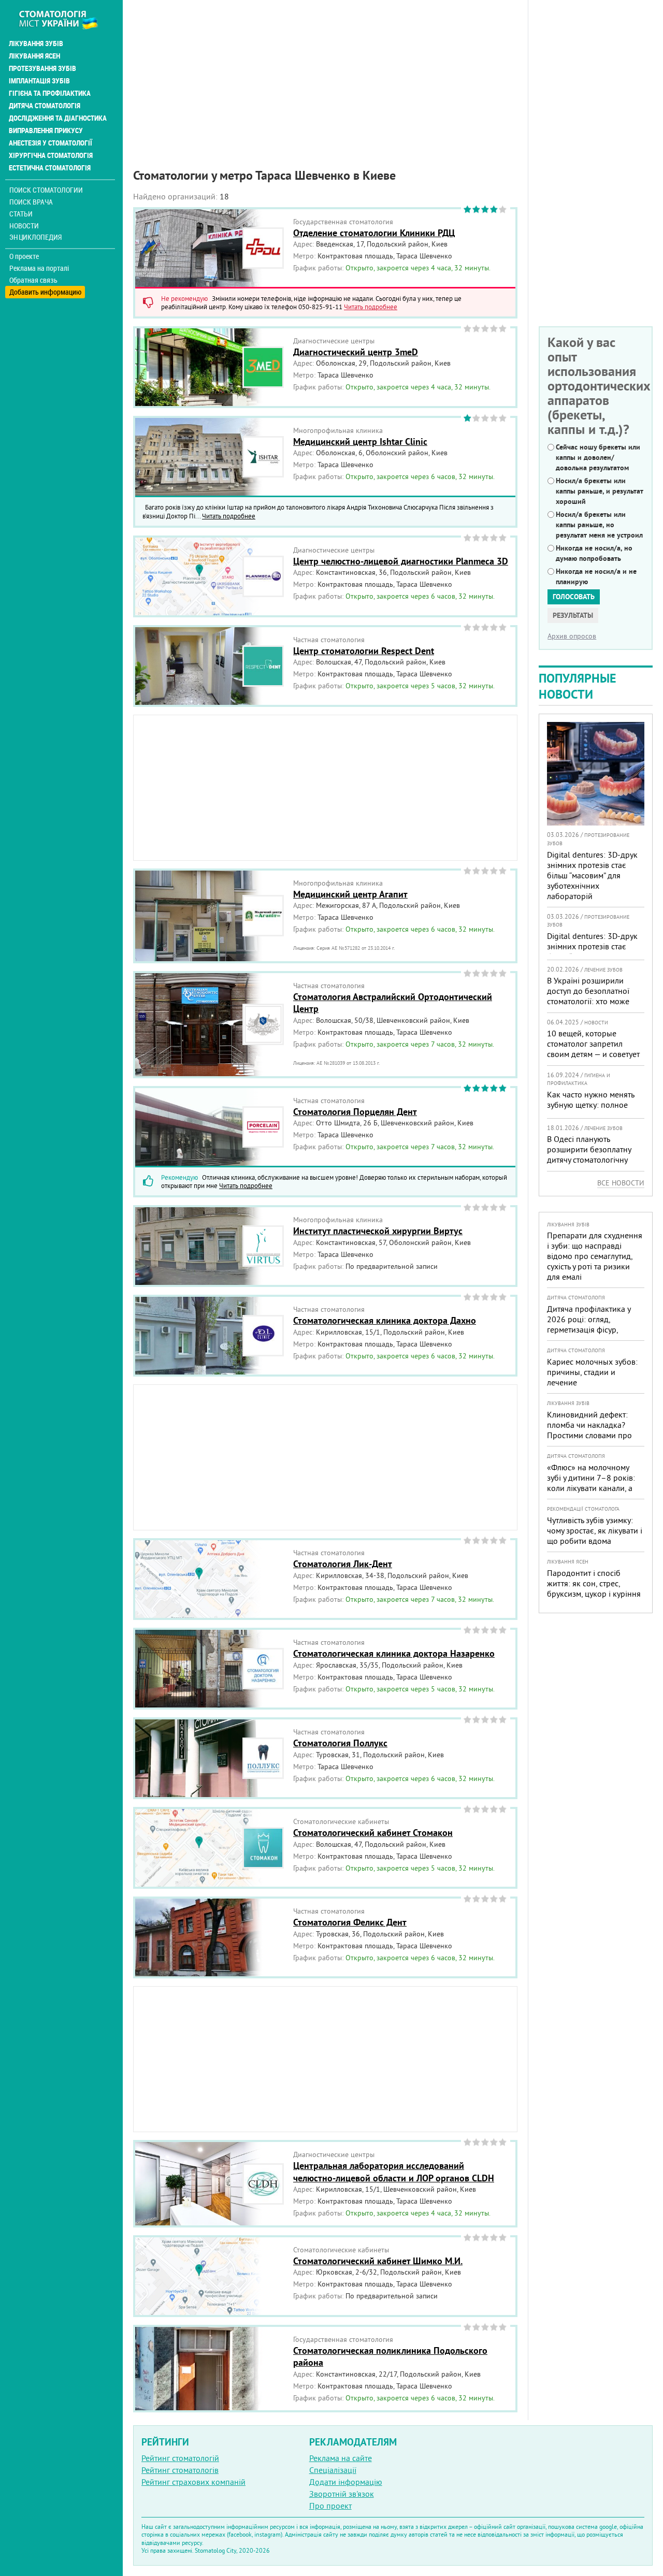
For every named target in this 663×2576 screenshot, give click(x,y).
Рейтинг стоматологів (180, 2470)
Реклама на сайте (341, 2458)
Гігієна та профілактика (50, 93)
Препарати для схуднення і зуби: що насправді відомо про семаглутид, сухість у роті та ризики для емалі (595, 1256)
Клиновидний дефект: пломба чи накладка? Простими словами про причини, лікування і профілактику (589, 1435)
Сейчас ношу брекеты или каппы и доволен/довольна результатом (598, 457)
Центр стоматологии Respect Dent (364, 651)
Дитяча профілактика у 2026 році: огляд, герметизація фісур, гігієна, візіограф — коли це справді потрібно (591, 1329)
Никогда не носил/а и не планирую (596, 576)
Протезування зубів (42, 68)
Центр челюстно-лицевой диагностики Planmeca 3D (401, 561)
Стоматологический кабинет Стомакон (373, 1833)
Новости (24, 226)
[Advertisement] (325, 73)
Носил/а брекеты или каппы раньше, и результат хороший (600, 491)
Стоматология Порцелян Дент (355, 1112)
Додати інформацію (346, 2482)
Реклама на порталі (39, 268)
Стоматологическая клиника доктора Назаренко (394, 1653)
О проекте (24, 256)
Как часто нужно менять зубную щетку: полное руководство (590, 1105)
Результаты (573, 615)
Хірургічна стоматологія (51, 155)
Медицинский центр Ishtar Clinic (360, 442)
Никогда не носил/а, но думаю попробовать (594, 553)
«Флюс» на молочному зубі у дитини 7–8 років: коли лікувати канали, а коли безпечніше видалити (591, 1488)
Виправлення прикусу (46, 131)
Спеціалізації (333, 2470)
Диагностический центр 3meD (356, 352)
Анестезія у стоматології (51, 143)
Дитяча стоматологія (45, 106)
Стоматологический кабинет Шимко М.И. (378, 2261)
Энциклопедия (35, 237)
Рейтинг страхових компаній (193, 2482)
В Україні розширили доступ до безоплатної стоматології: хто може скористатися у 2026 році (593, 996)
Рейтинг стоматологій (180, 2458)
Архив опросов (572, 636)
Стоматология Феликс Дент (350, 1922)
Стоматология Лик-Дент (343, 1564)
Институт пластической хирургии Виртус (378, 1231)
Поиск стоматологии (46, 190)
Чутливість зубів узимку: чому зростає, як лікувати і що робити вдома (595, 1530)
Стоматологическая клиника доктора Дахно (385, 1320)
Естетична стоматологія (50, 168)
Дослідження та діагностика (58, 118)
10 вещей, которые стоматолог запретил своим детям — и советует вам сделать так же (593, 1049)
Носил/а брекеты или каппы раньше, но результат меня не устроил (599, 525)
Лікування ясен (34, 56)
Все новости (621, 1183)
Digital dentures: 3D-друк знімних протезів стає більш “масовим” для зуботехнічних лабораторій (592, 875)
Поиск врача (31, 202)
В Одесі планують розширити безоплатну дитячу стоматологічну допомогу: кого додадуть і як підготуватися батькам (594, 1160)
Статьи (21, 214)
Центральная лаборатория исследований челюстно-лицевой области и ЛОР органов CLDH (394, 2172)
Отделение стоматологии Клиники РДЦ (374, 233)
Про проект (330, 2506)
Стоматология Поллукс (340, 1743)
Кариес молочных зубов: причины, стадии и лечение (592, 1372)
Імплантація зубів (39, 81)
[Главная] (64, 19)
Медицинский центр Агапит (350, 894)
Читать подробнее (371, 307)
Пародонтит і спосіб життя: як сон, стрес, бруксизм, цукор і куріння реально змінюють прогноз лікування (594, 1594)
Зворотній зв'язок (342, 2494)
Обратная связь (33, 280)
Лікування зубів (36, 44)
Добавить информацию (45, 292)
